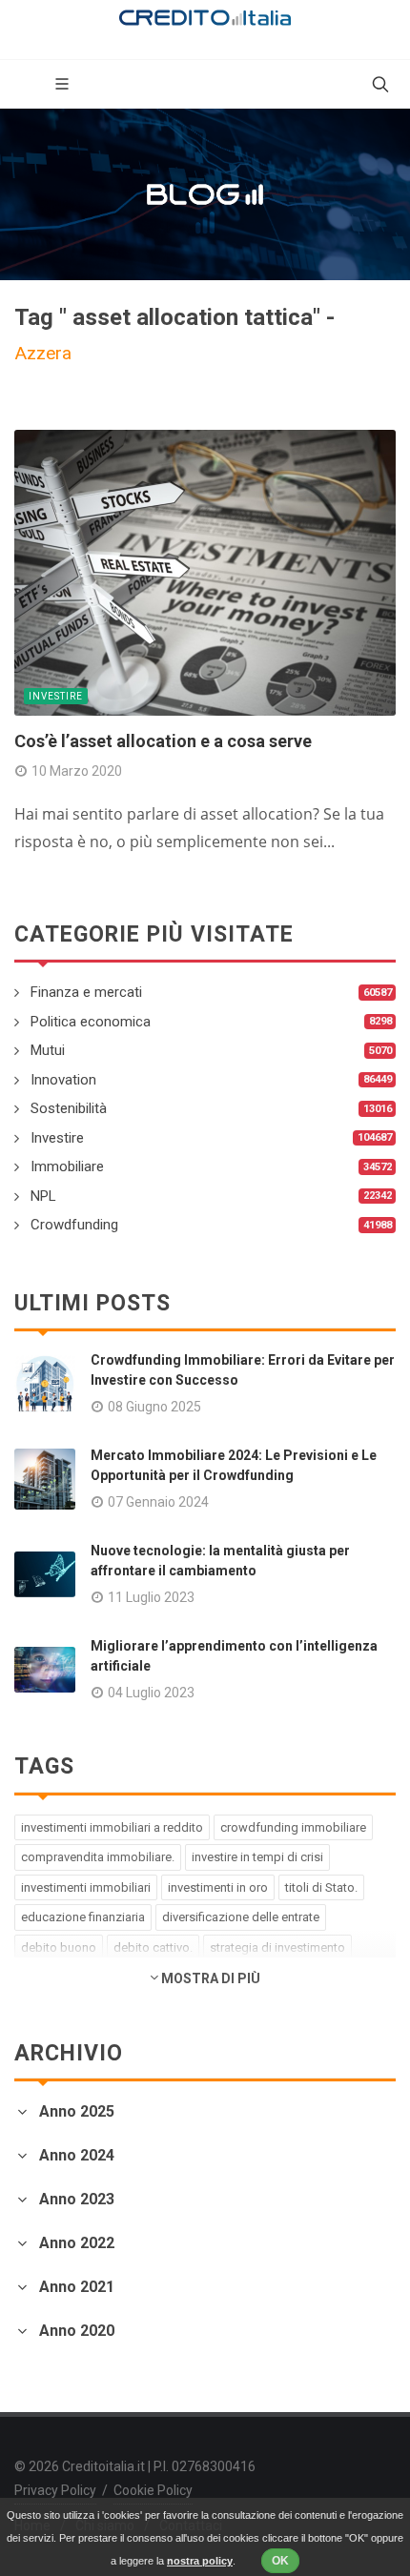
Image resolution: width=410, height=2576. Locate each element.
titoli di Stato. (321, 1887)
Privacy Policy (55, 2490)
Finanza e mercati (86, 992)
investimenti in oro (218, 1887)
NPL (43, 1196)
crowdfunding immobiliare (293, 1827)
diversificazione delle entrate (241, 1917)
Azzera (43, 353)
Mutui (48, 1050)
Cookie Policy (153, 2490)
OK (280, 2561)
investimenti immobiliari (86, 1887)
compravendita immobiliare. (98, 1857)
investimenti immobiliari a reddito (112, 1827)
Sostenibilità (69, 1108)
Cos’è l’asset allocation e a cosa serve (163, 741)
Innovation (63, 1080)
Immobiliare (67, 1166)
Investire (56, 696)
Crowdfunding (74, 1225)
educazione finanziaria (83, 1917)
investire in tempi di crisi (257, 1857)
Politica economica (91, 1022)
